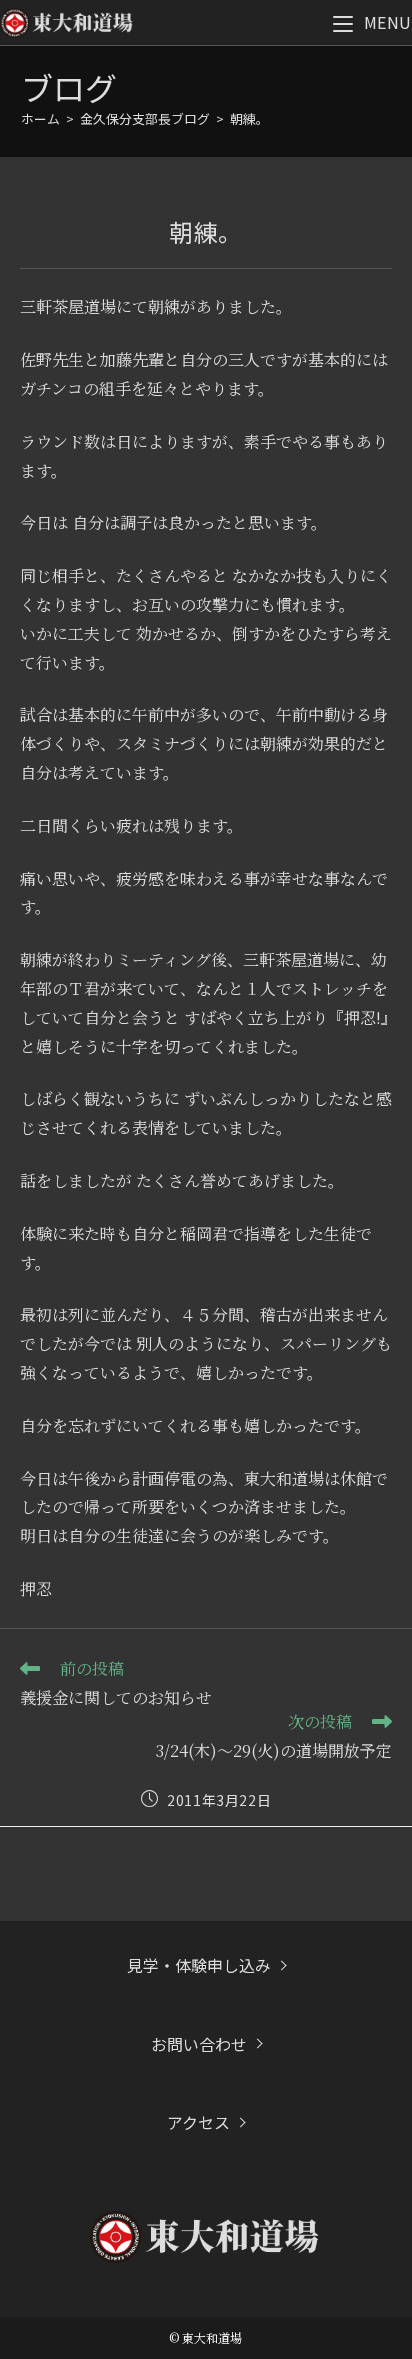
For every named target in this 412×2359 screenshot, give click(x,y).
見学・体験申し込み (199, 1965)
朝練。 (249, 118)
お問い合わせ (199, 2044)
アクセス (198, 2122)
